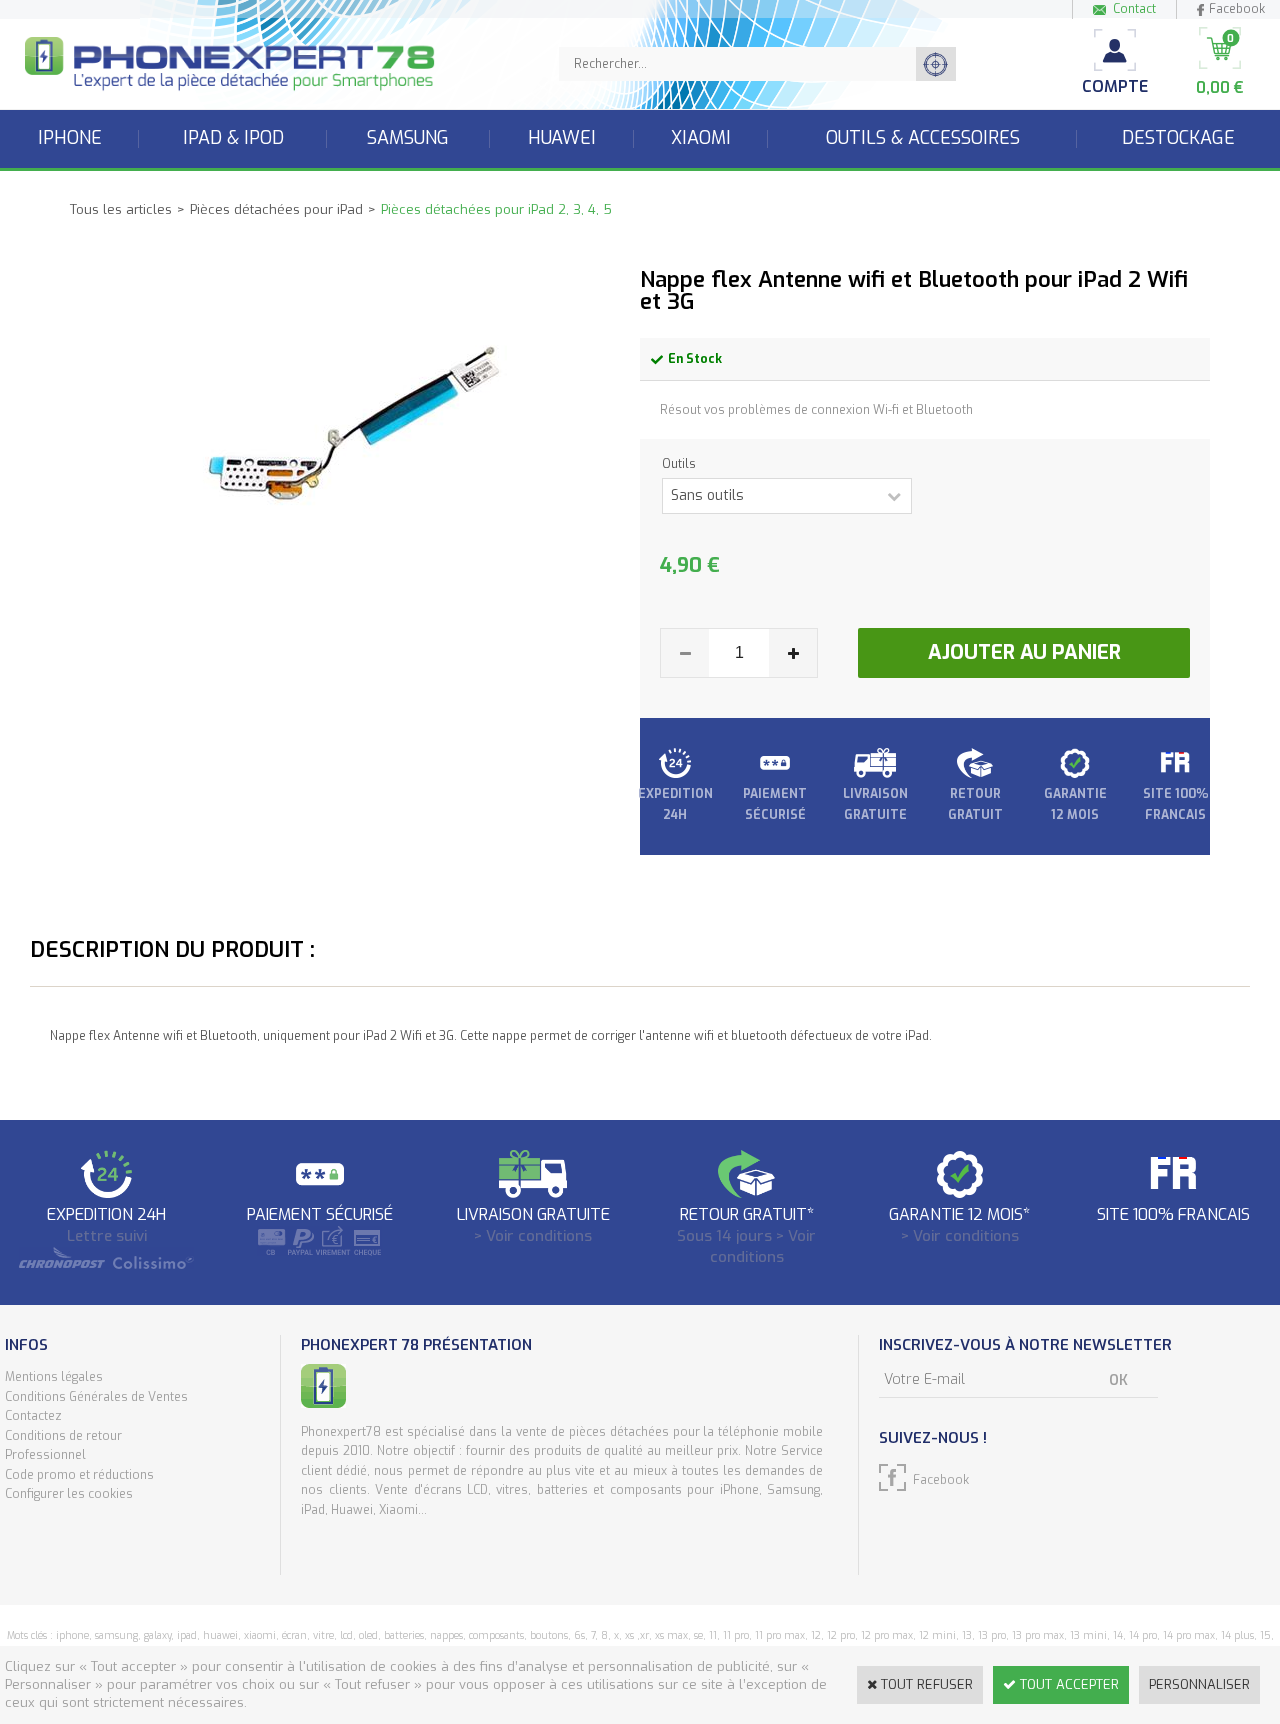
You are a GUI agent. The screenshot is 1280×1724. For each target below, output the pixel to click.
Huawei (562, 138)
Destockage (1178, 138)
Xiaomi (701, 138)
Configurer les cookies (69, 1494)
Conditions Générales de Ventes (96, 1397)
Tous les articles (121, 209)
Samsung (408, 138)
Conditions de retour (63, 1436)
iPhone (70, 138)
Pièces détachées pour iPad (276, 209)
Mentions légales (54, 1377)
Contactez (33, 1416)
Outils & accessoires (923, 138)
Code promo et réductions (79, 1475)
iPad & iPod (233, 138)
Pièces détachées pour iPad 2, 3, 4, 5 (496, 209)
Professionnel (45, 1455)
